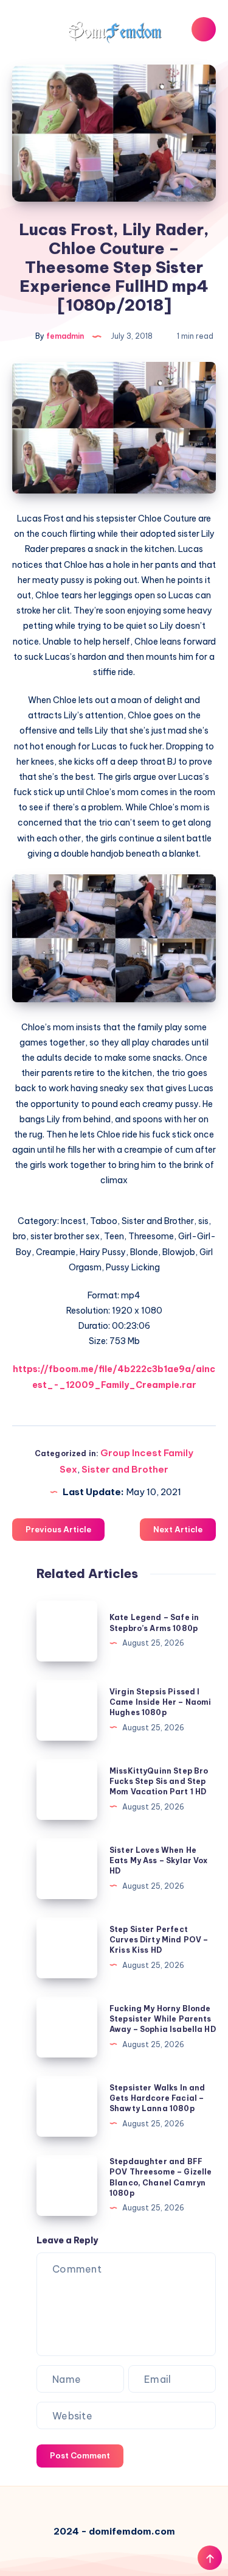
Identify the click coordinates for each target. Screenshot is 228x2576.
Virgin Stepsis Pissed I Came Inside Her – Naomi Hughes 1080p (160, 1702)
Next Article (178, 1529)
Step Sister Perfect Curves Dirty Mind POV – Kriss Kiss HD (159, 1940)
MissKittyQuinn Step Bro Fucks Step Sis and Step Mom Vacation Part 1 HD (159, 1782)
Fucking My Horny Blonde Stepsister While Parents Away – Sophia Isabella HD (163, 2019)
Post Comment (80, 2455)
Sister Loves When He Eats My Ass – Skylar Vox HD (159, 1861)
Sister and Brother (125, 1469)
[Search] (204, 29)
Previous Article (58, 1529)
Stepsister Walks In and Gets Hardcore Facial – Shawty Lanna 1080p (157, 2098)
